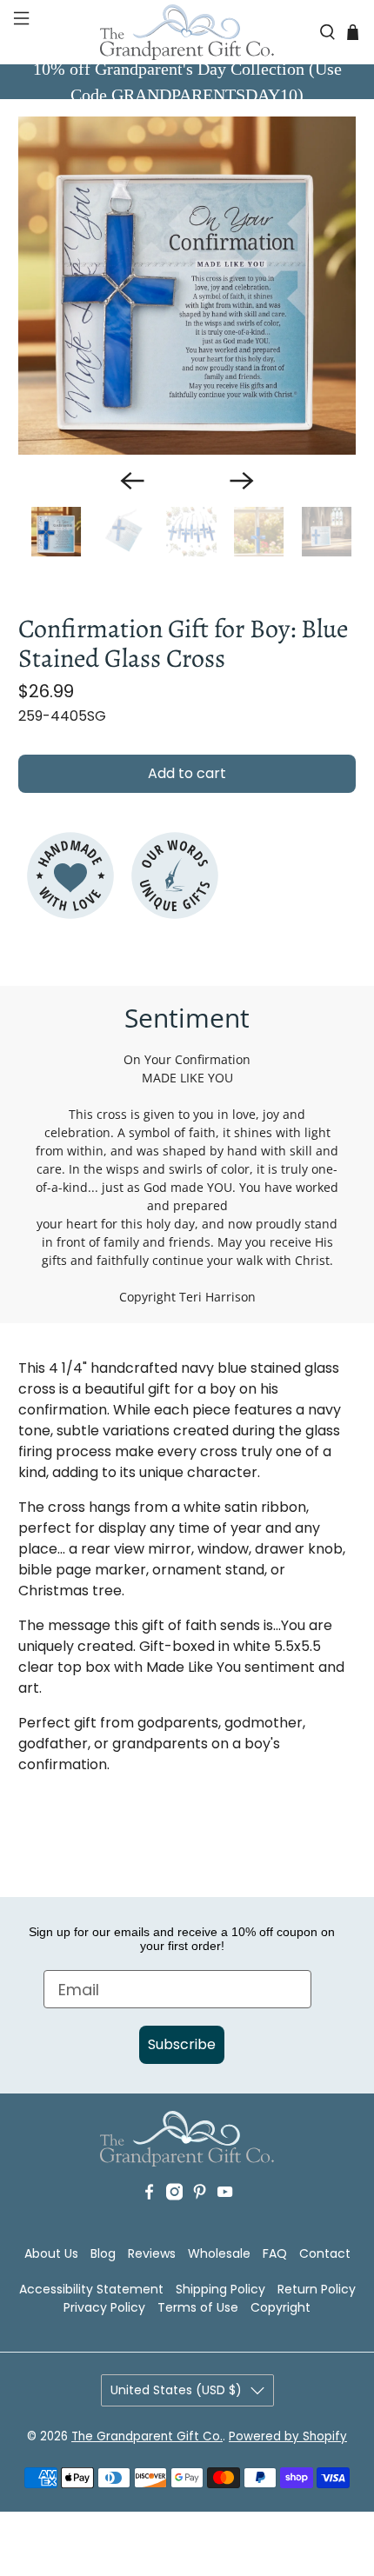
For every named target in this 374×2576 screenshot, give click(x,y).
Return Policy (317, 2289)
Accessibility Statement (91, 2289)
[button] (20, 32)
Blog (103, 2253)
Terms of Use (198, 2307)
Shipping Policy (220, 2289)
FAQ (275, 2253)
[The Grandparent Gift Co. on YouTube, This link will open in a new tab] (225, 2218)
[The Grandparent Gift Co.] (187, 32)
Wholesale (219, 2253)
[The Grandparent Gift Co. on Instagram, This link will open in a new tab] (174, 2218)
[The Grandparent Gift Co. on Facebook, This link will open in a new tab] (149, 2218)
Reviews (152, 2253)
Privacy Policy (104, 2307)
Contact (325, 2253)
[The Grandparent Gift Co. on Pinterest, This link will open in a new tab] (200, 2218)
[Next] (242, 481)
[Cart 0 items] (353, 32)
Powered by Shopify (288, 2436)
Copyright (280, 2307)
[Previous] (132, 481)
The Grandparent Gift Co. (147, 2436)
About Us (51, 2253)
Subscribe (182, 2044)
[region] (187, 286)
